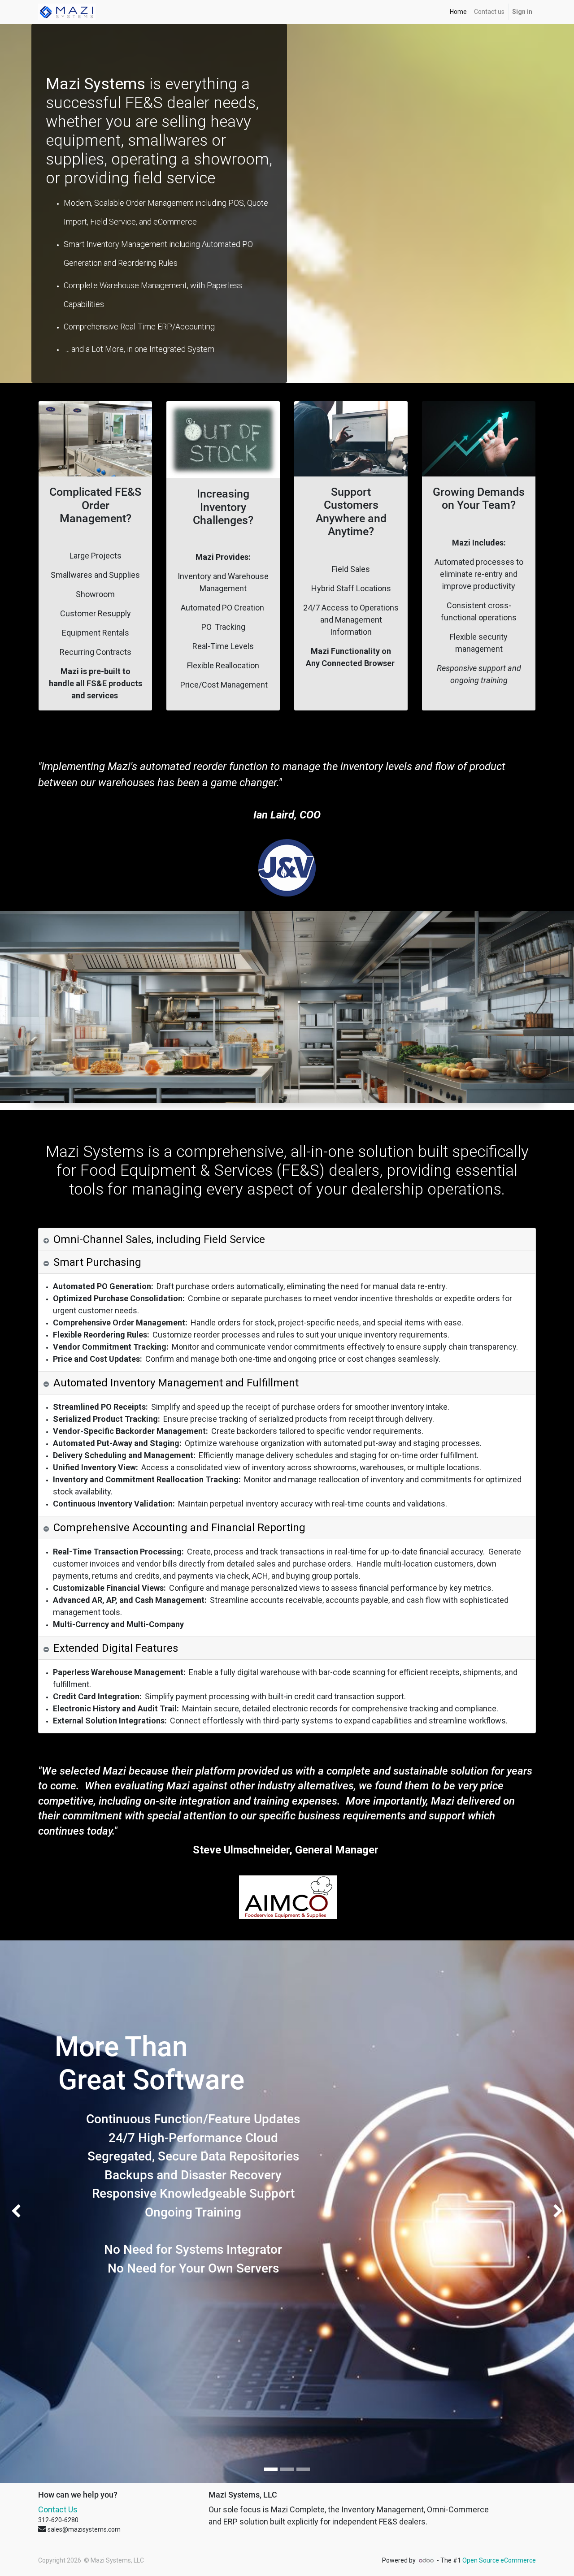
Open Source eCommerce (499, 2560)
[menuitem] (458, 12)
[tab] (287, 1240)
